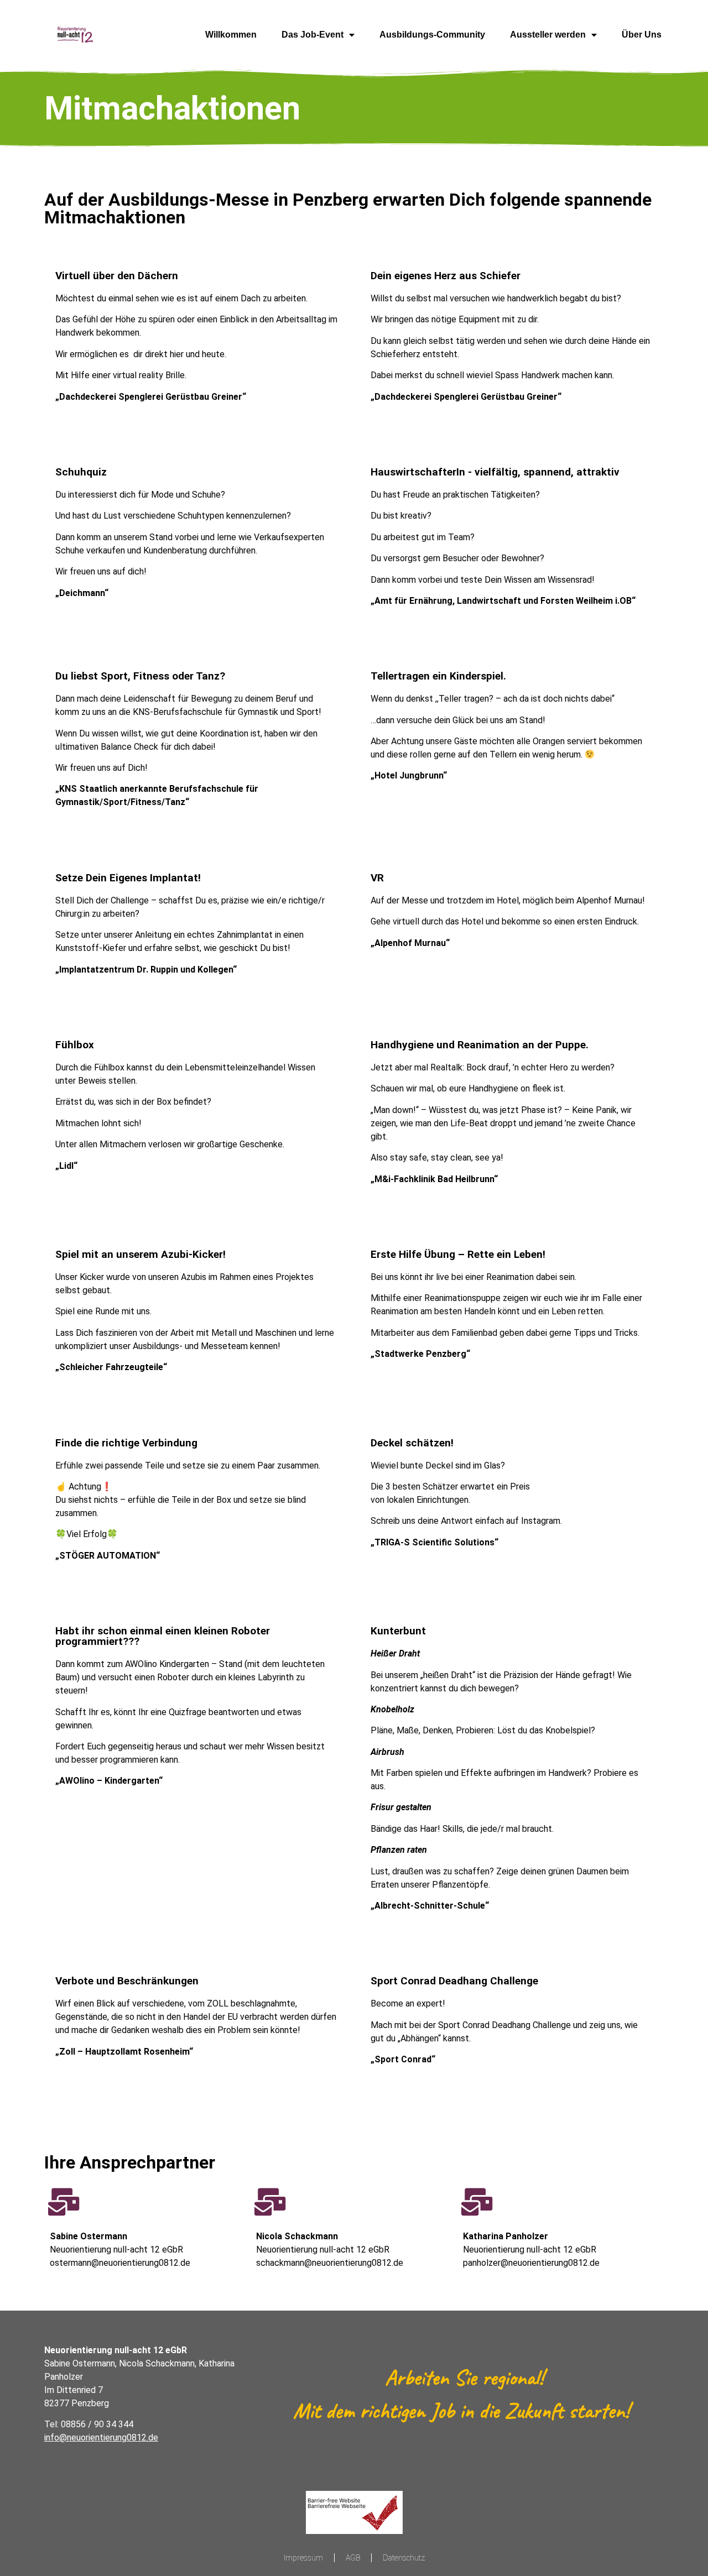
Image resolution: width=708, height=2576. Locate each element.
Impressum (303, 2558)
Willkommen (231, 35)
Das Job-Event (313, 35)
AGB (353, 2558)
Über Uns (642, 35)
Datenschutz (404, 2558)
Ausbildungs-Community (432, 35)
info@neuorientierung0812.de (101, 2437)
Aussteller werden (548, 35)
